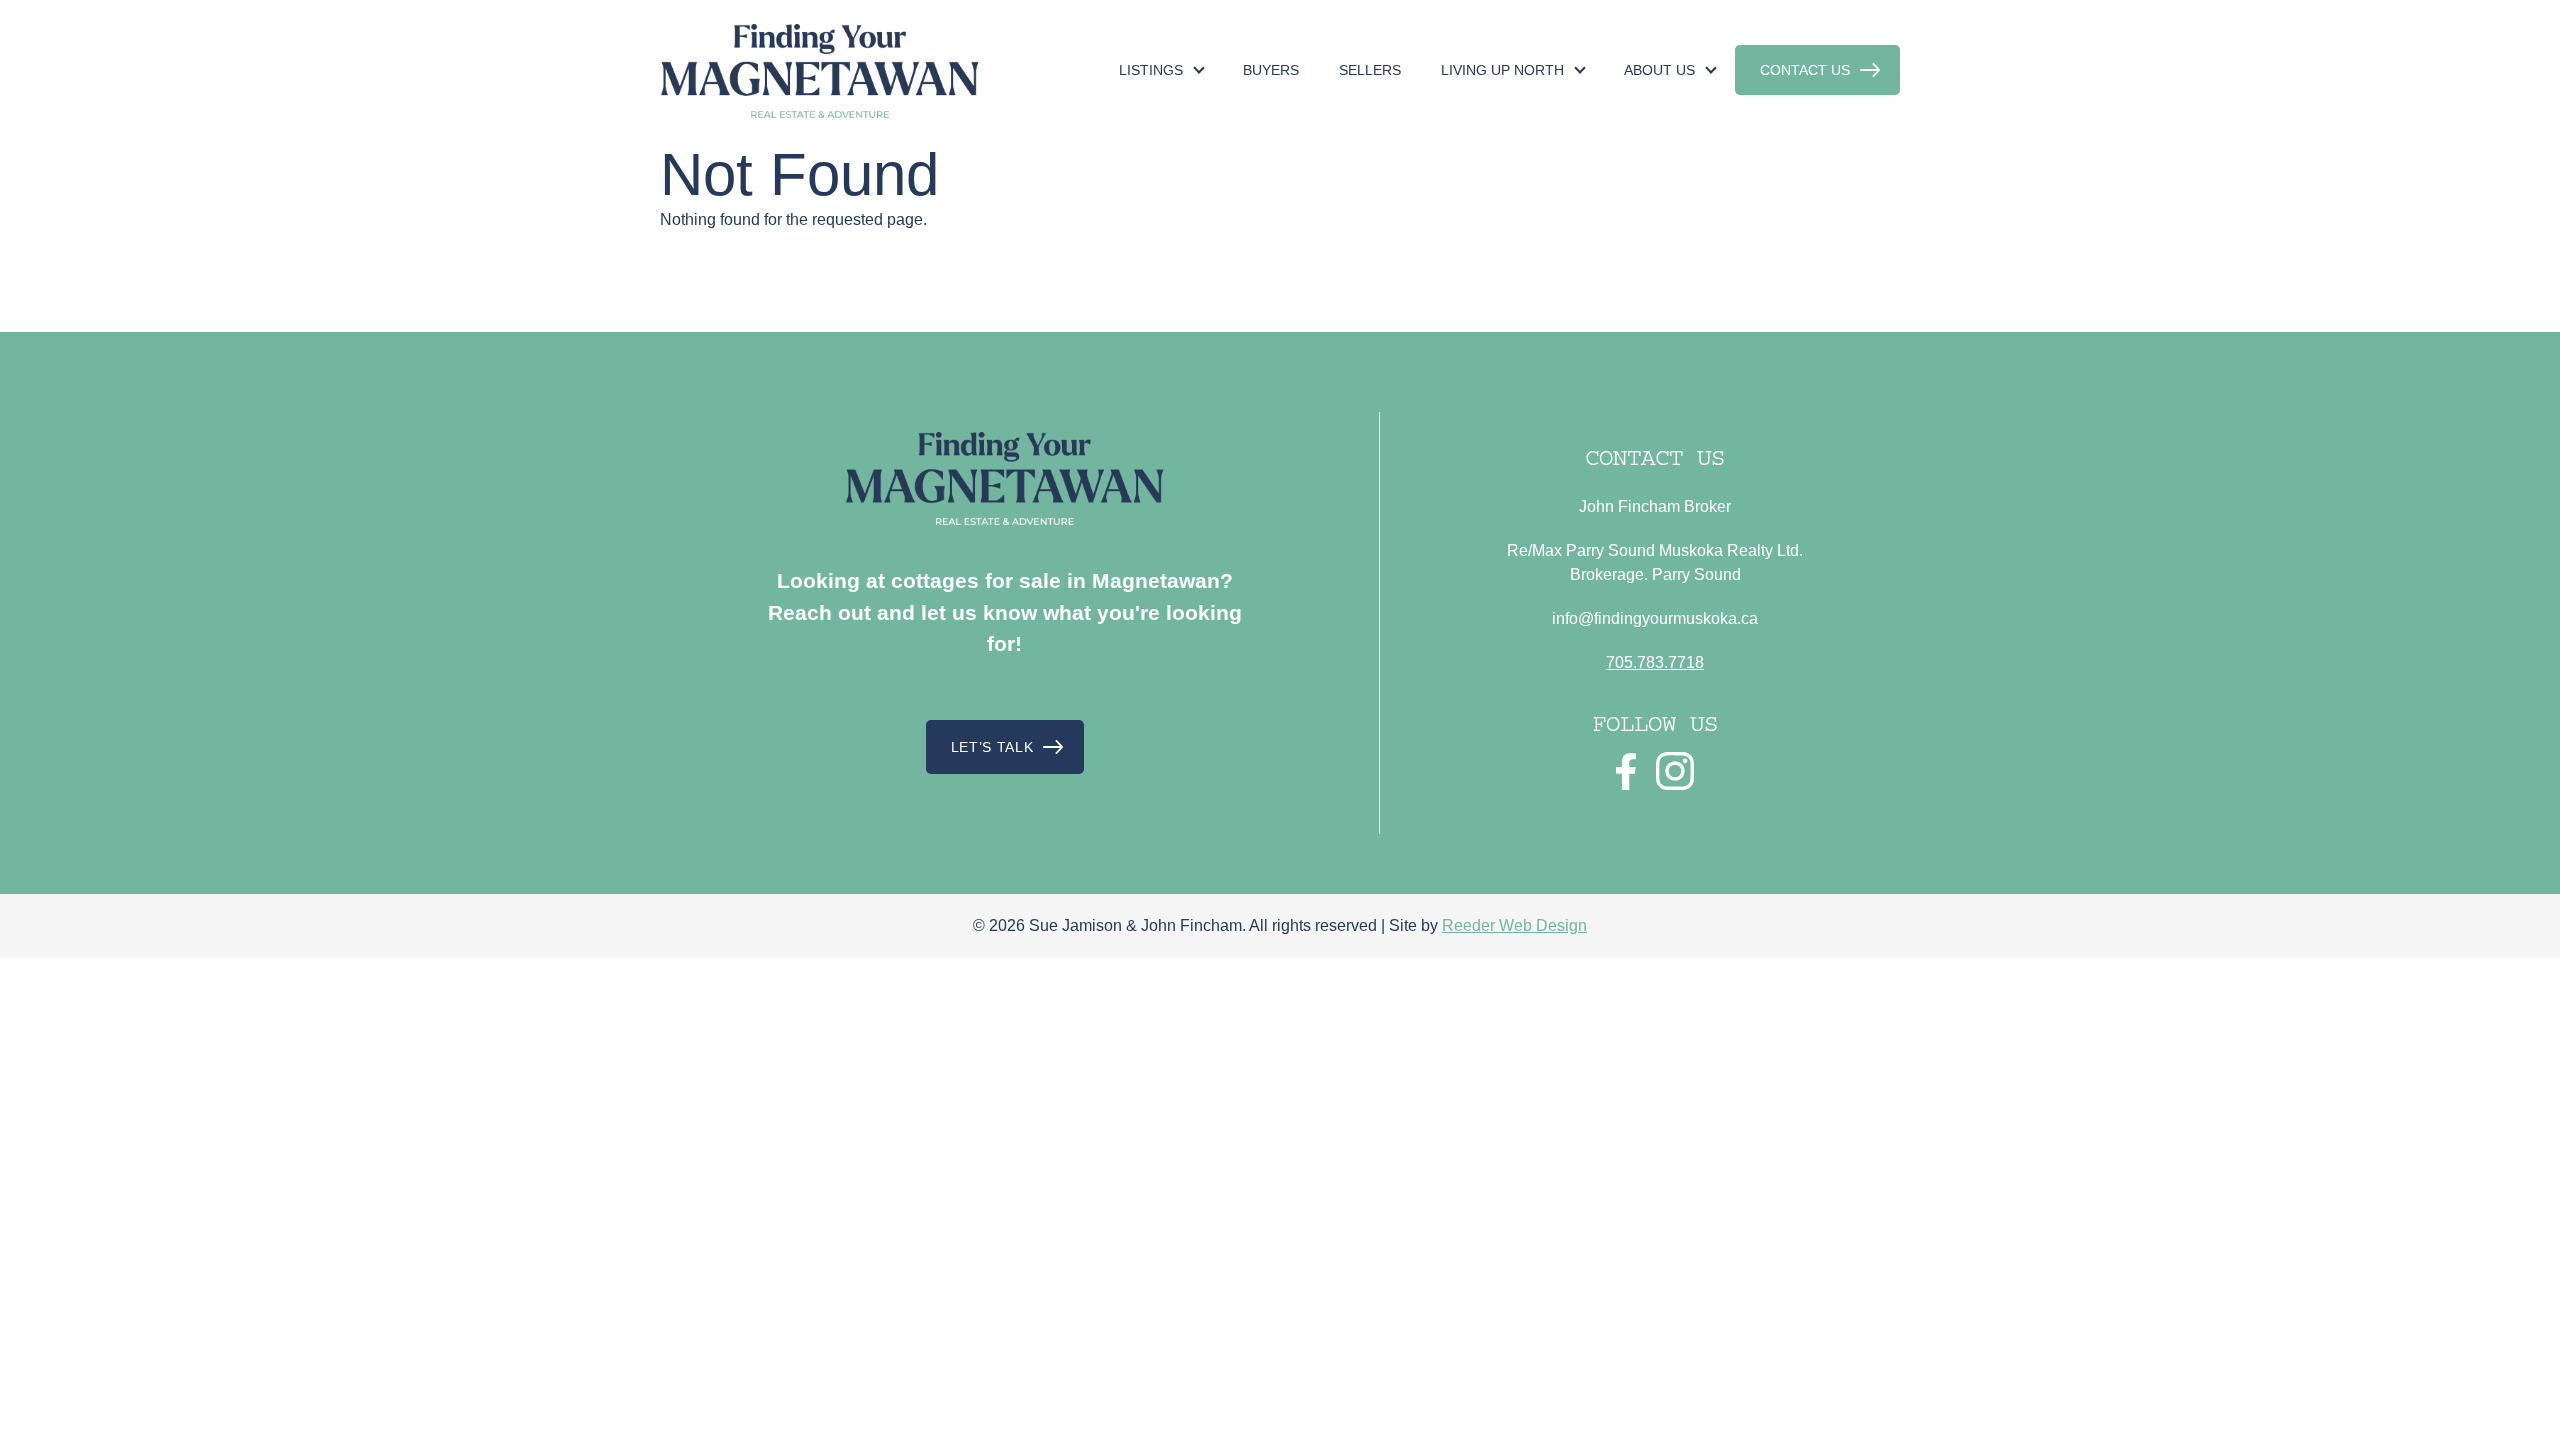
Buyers (1271, 70)
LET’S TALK (992, 747)
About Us (1659, 70)
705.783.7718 (1655, 662)
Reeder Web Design (1514, 925)
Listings (1151, 70)
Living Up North (1502, 70)
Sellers (1370, 70)
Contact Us (1805, 70)
